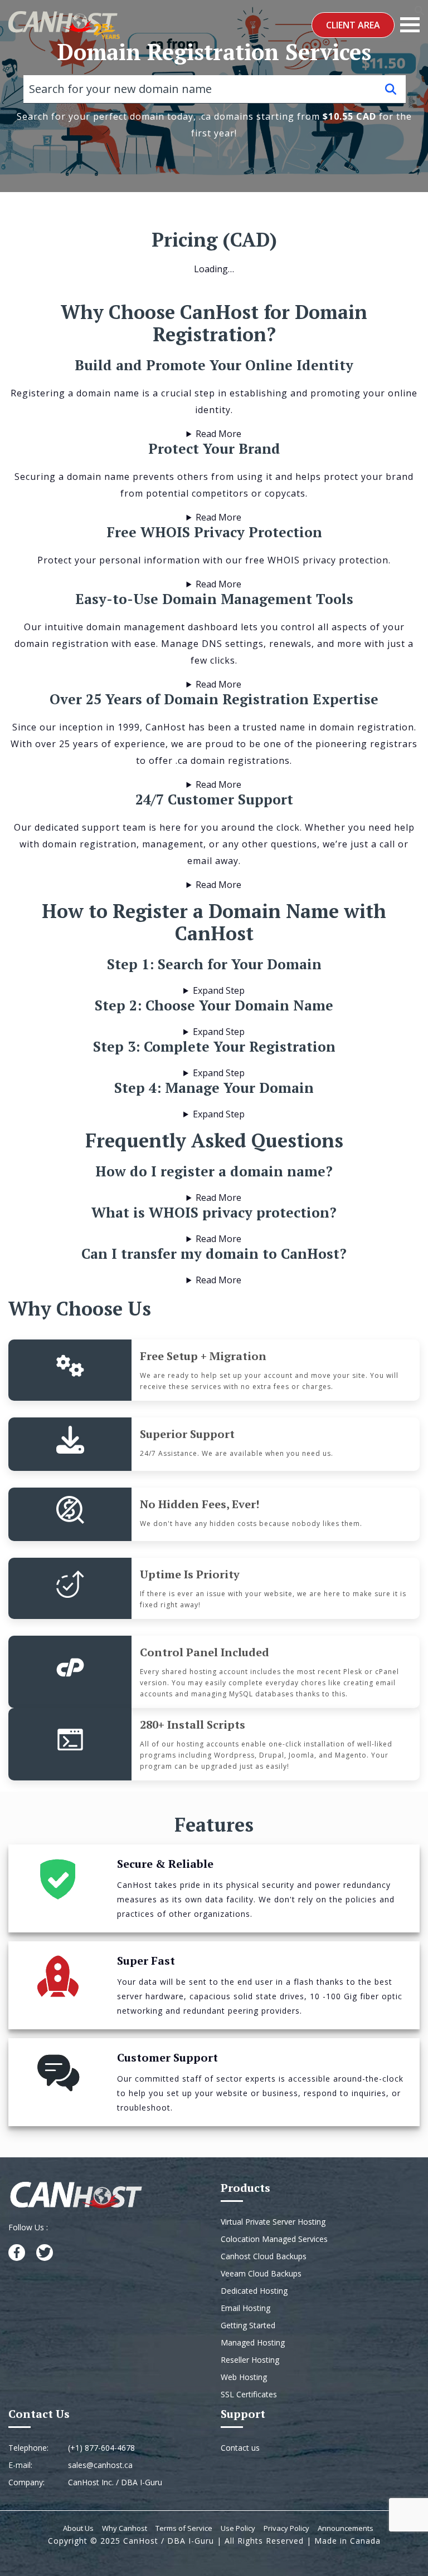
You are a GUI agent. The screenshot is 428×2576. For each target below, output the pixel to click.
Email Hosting (245, 2308)
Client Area (353, 25)
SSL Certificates (249, 2394)
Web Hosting (244, 2377)
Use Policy (238, 2528)
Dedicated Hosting (254, 2291)
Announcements (346, 2528)
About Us (78, 2528)
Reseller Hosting (250, 2360)
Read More (218, 434)
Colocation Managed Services (274, 2239)
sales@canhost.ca (100, 2465)
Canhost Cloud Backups (264, 2256)
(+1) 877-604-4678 (101, 2448)
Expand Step (219, 990)
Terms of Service (184, 2528)
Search (391, 89)
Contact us (240, 2448)
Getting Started (248, 2325)
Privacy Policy (286, 2528)
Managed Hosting (253, 2342)
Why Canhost (125, 2528)
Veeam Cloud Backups (261, 2273)
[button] (420, 9)
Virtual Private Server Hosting (273, 2222)
